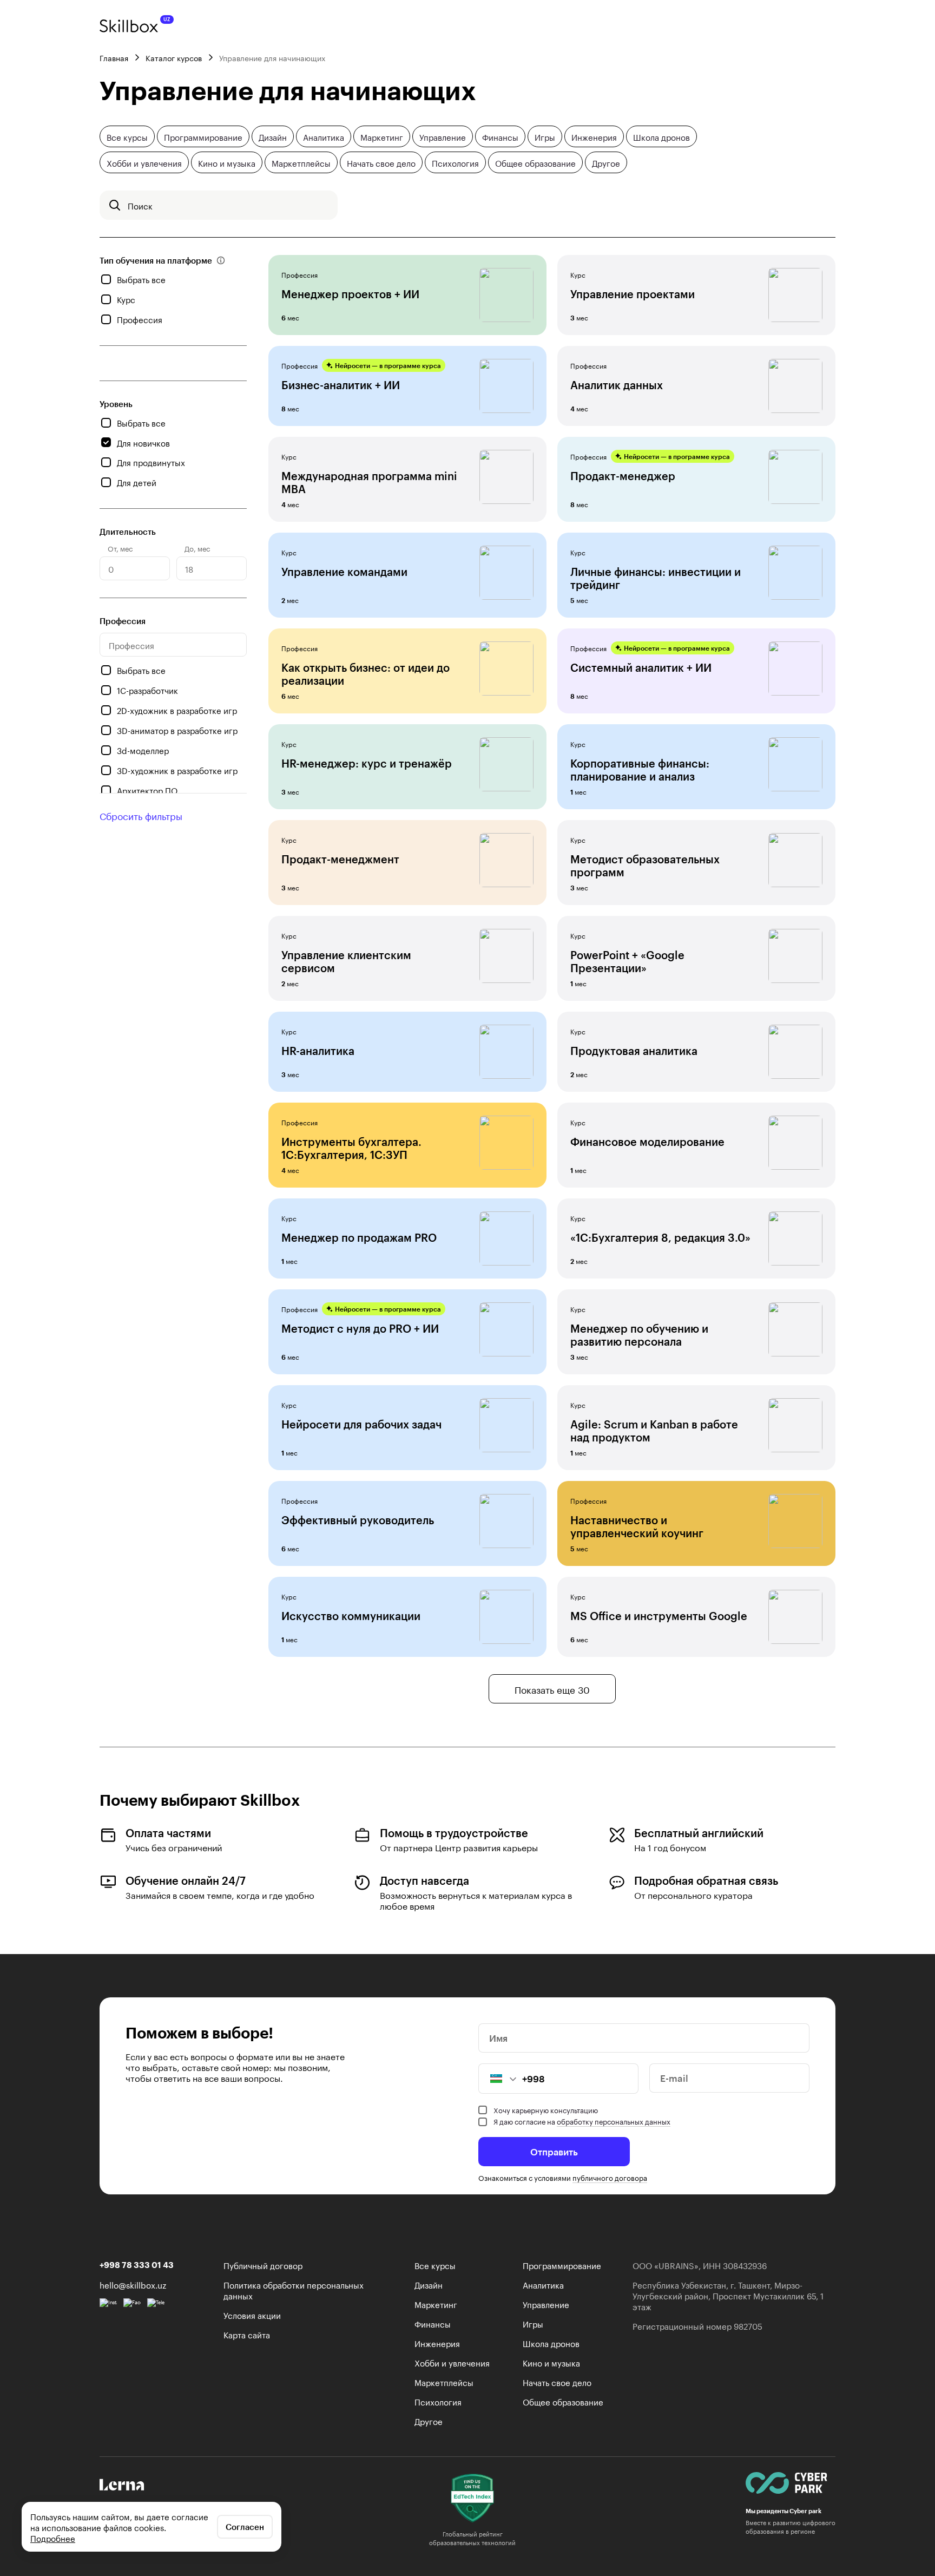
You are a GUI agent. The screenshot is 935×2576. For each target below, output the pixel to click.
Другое (606, 162)
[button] (498, 2079)
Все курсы (127, 136)
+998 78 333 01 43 (137, 2265)
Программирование (203, 136)
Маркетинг (382, 136)
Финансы (500, 136)
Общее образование (535, 162)
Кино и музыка (227, 162)
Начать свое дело (381, 162)
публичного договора (610, 2177)
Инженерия (594, 136)
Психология (455, 162)
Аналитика (324, 136)
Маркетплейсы (301, 162)
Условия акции (252, 2315)
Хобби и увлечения (144, 162)
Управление (443, 136)
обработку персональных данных (614, 2121)
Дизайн (273, 136)
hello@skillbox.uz (133, 2284)
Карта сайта (247, 2334)
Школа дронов (661, 136)
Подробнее (53, 2538)
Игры (545, 136)
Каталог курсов (174, 57)
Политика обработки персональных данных (294, 2290)
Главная (114, 57)
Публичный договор (263, 2265)
